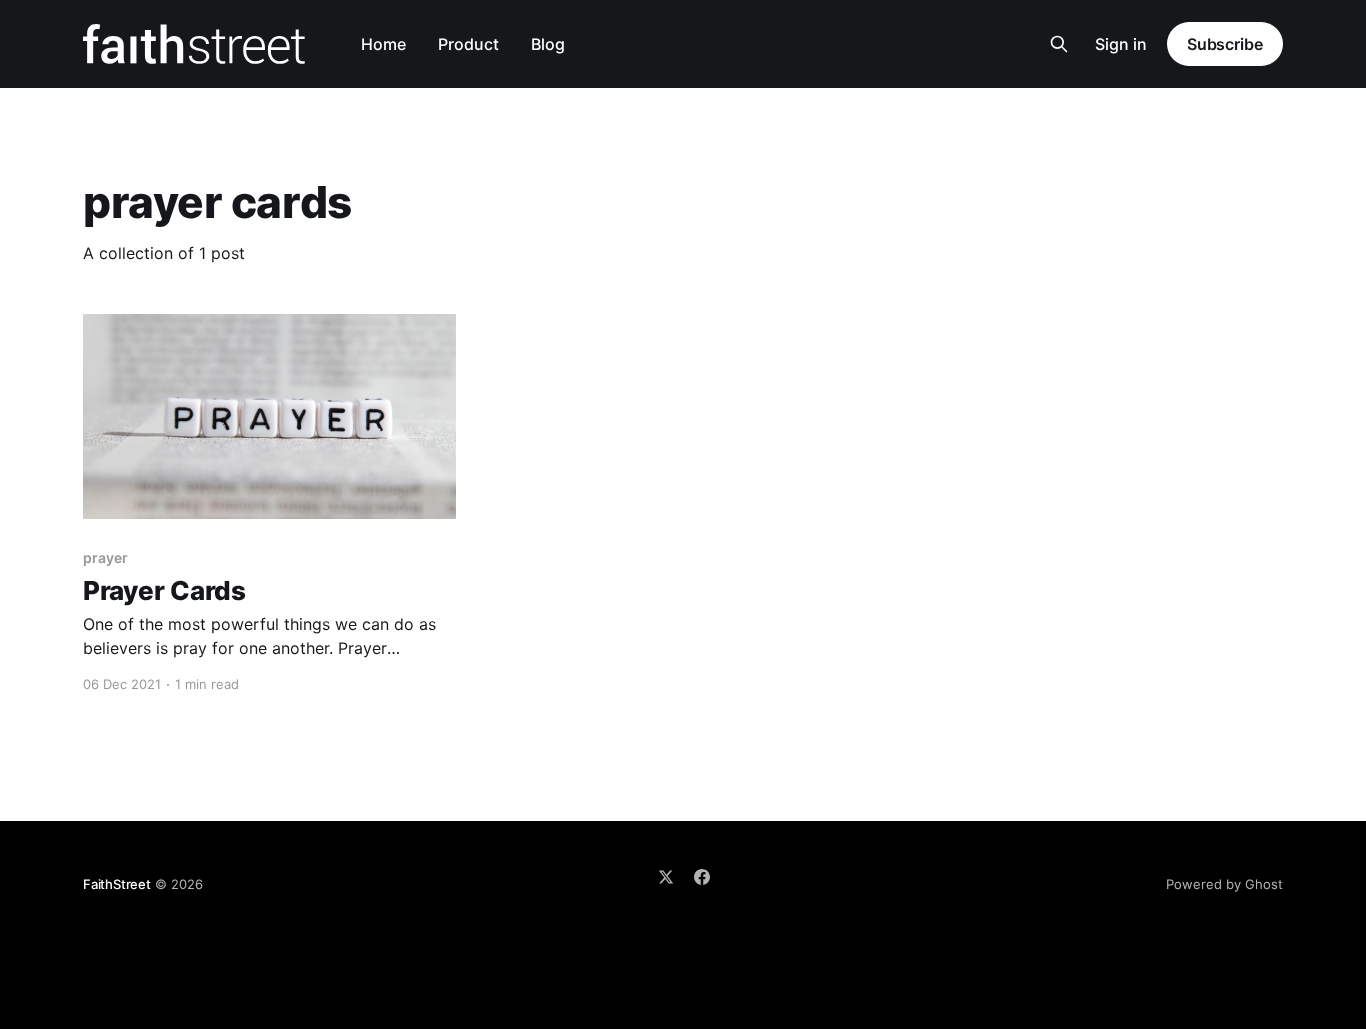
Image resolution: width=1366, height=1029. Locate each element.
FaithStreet (117, 884)
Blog (548, 44)
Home (383, 44)
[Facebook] (702, 877)
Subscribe (1225, 44)
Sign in (1121, 44)
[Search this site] (1059, 44)
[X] (666, 877)
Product (468, 44)
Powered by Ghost (1224, 884)
